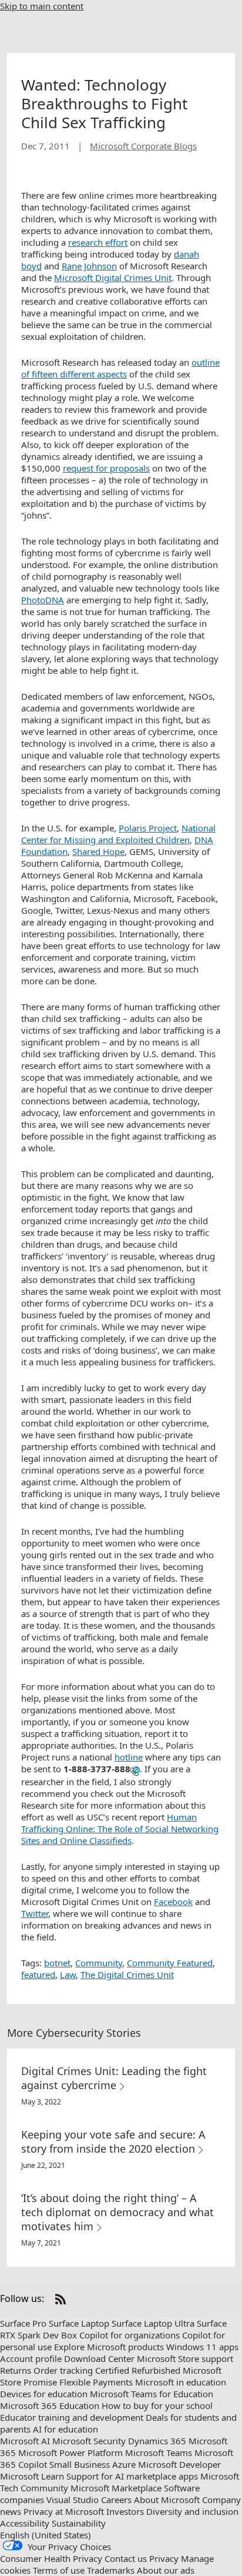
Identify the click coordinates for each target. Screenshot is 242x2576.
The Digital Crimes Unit (127, 1974)
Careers (116, 2500)
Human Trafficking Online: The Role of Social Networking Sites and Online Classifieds (120, 1829)
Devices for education (44, 2394)
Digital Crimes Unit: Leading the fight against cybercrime (114, 2078)
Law (68, 1974)
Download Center (99, 2358)
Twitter (35, 1913)
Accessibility (25, 2523)
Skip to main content (42, 6)
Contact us (126, 2558)
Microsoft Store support (185, 2358)
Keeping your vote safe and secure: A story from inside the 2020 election (113, 2141)
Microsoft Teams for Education (152, 2394)
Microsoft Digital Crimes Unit (113, 278)
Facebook (173, 1902)
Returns (16, 2370)
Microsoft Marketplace (116, 2488)
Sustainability (79, 2523)
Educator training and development (72, 2417)
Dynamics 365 (157, 2441)
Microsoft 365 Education (50, 2405)
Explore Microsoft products (109, 2347)
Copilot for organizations (130, 2335)
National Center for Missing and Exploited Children (118, 834)
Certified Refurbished (138, 2370)
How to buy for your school (157, 2405)
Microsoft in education (181, 2382)
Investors (125, 2511)
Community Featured (170, 1963)
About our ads (166, 2570)
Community (99, 1963)
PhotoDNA (43, 600)
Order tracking (63, 2370)
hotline (129, 1757)
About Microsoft (167, 2500)
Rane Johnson (89, 266)
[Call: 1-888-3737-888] (135, 1770)
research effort (98, 242)
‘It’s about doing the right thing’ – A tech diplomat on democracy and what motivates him (117, 2212)
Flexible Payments (96, 2382)
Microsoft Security (89, 2441)
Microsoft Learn (32, 2476)
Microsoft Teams (159, 2453)
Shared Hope (98, 851)
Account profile (31, 2358)
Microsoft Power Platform (70, 2453)
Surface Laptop (79, 2323)
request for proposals (106, 468)
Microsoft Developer (179, 2464)
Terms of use (59, 2570)
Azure (124, 2464)
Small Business (80, 2464)
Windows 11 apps (202, 2347)
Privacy (164, 2558)
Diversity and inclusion (192, 2511)
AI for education (65, 2429)
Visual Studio (73, 2500)
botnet (57, 1963)
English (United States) (46, 2535)
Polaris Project (148, 828)
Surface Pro (23, 2323)
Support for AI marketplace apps (132, 2476)
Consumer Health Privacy (51, 2558)
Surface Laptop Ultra (153, 2323)
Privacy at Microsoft (64, 2511)
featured (38, 1974)
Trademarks (111, 2570)
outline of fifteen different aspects (120, 368)
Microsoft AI (25, 2441)
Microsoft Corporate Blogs (143, 146)
